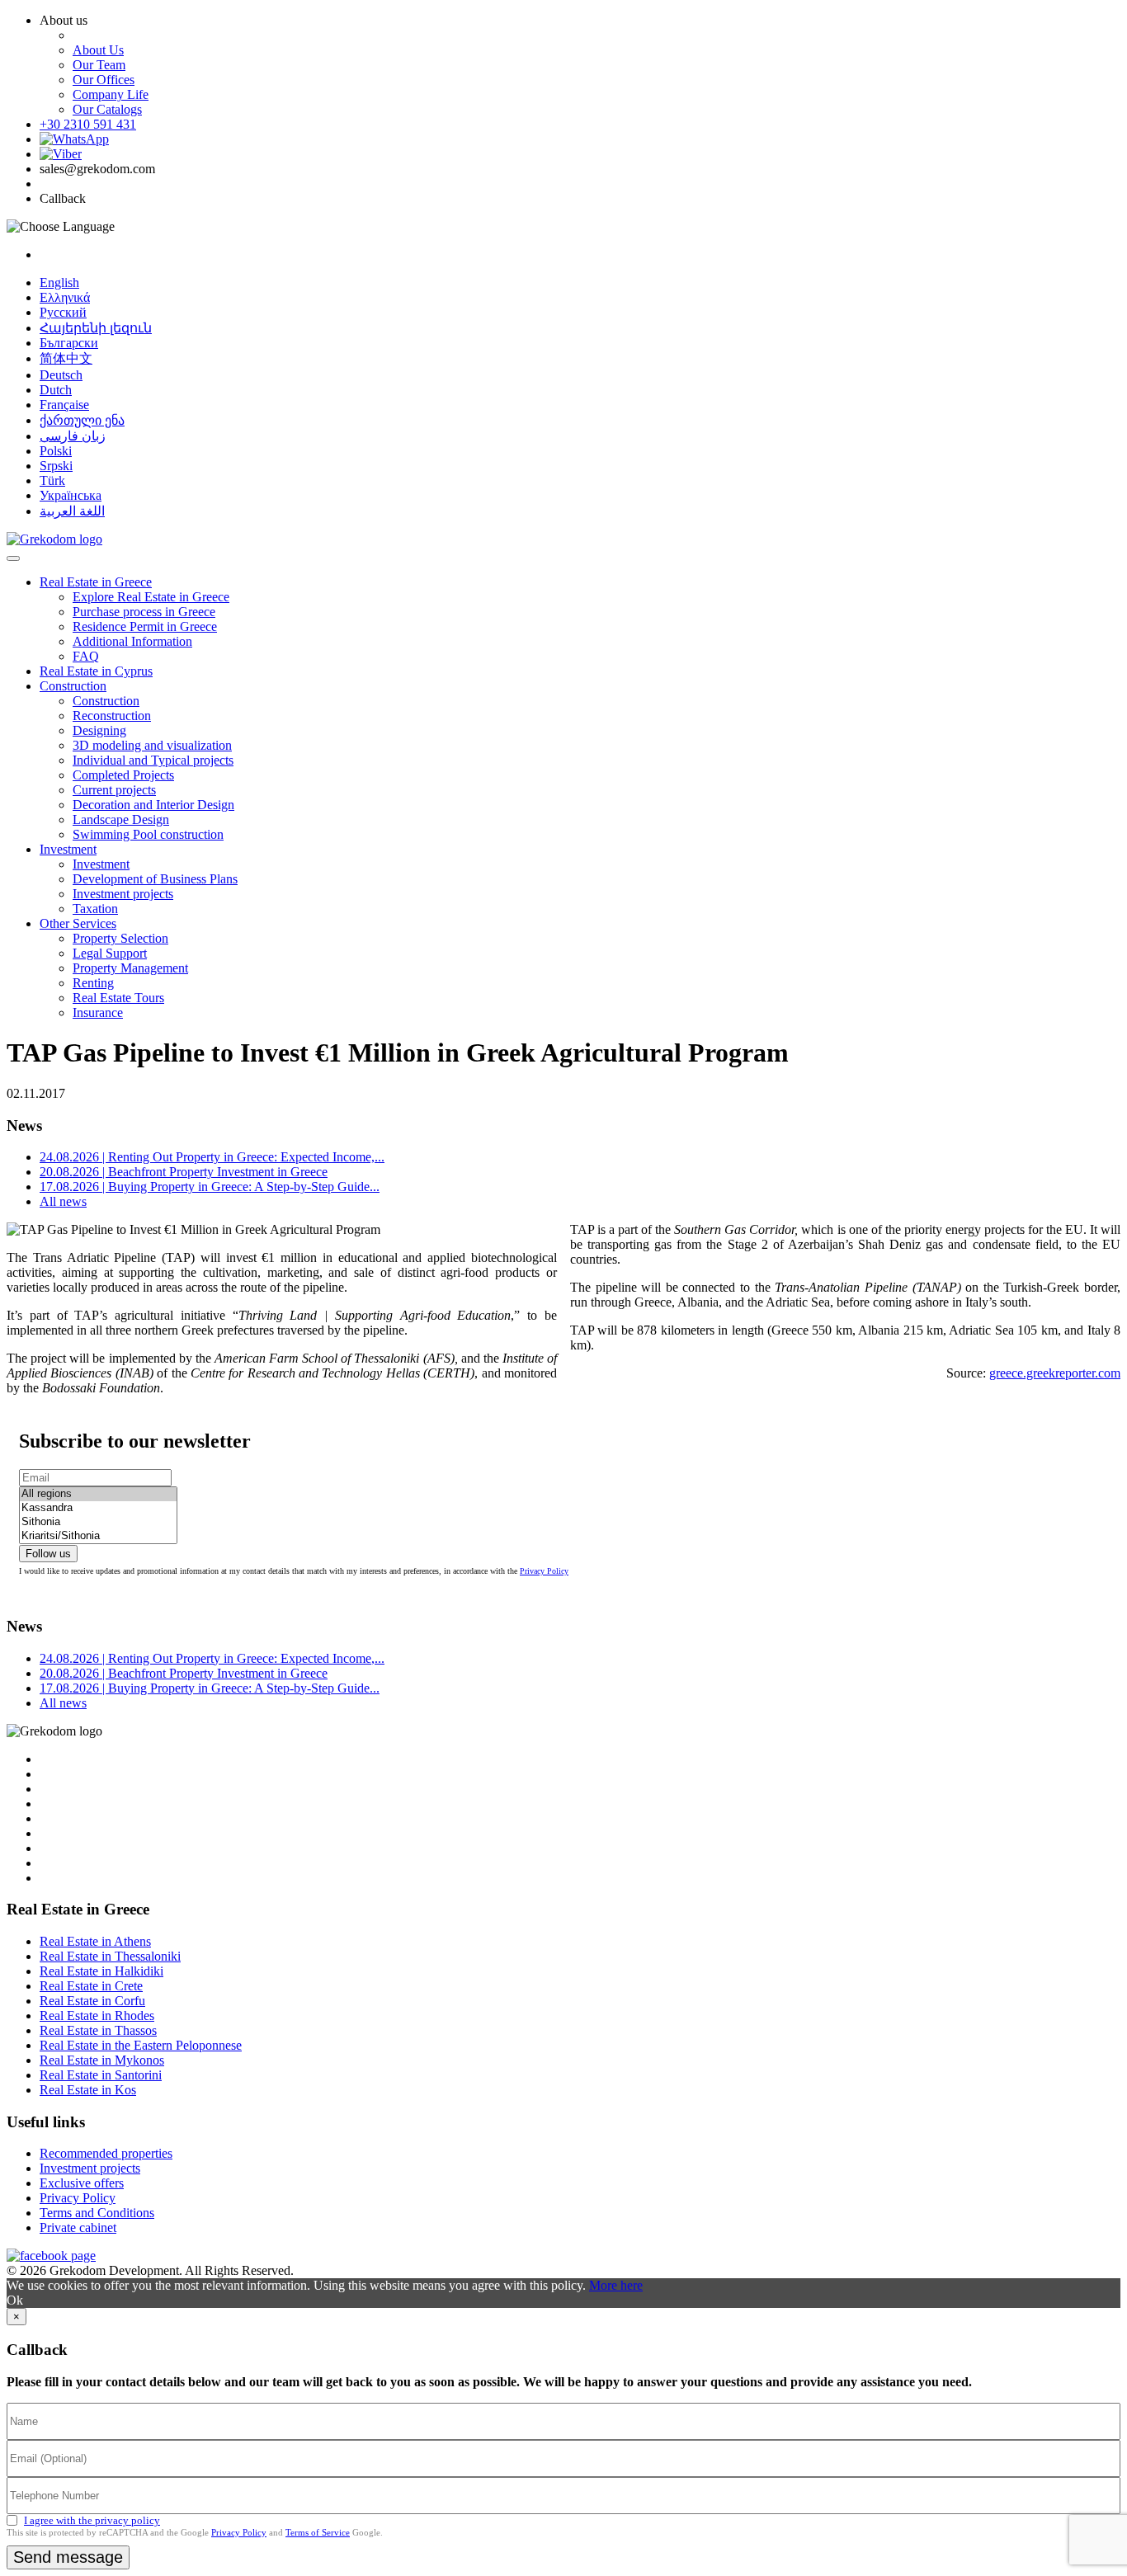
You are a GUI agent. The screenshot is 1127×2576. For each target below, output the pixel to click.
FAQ (86, 656)
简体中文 (66, 358)
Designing (99, 730)
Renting (93, 983)
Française (64, 405)
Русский (63, 312)
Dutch (56, 390)
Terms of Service (318, 2532)
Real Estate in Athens (95, 1941)
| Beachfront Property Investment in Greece (184, 1172)
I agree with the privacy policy (92, 2520)
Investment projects (123, 894)
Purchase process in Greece (144, 612)
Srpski (56, 466)
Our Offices (104, 80)
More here (616, 2285)
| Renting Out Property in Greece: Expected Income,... (212, 1157)
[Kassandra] (98, 1508)
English (59, 283)
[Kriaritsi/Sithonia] (98, 1536)
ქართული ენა (82, 420)
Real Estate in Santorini (101, 2075)
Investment (68, 849)
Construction (73, 686)
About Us (98, 50)
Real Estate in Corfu (92, 2001)
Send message (68, 2557)
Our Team (99, 65)
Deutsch (61, 375)
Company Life (111, 94)
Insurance (98, 1013)
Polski (56, 451)
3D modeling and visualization (152, 745)
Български (69, 343)
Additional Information (132, 641)
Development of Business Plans (155, 879)
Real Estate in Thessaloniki (110, 1956)
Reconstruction (112, 716)
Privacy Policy (544, 1571)
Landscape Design (121, 819)
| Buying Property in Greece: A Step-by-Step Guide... (210, 1187)
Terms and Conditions (97, 2213)
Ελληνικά (65, 297)
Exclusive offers (82, 2183)
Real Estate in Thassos (98, 2030)
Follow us (48, 1554)
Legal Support (110, 953)
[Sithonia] (98, 1522)
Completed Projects (123, 775)
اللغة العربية (72, 511)
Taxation (95, 909)
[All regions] (98, 1494)
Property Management (130, 968)
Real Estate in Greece (96, 582)
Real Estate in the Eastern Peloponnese (141, 2045)
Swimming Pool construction (148, 834)
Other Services (78, 923)
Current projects (114, 790)
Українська (71, 495)
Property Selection (120, 938)
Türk (52, 480)
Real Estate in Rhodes (97, 2016)
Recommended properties (106, 2153)
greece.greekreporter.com (1055, 1373)
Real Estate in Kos (88, 2090)
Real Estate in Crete (91, 1986)
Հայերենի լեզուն (96, 328)
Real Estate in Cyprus (96, 671)
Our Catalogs (107, 109)
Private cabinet (78, 2228)
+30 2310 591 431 (88, 124)
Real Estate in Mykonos (102, 2060)
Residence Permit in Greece (145, 626)
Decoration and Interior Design (153, 805)
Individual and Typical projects (153, 760)
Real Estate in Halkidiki (101, 1971)
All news (63, 1201)
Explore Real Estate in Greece (151, 597)
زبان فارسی (73, 436)
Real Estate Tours (118, 998)
